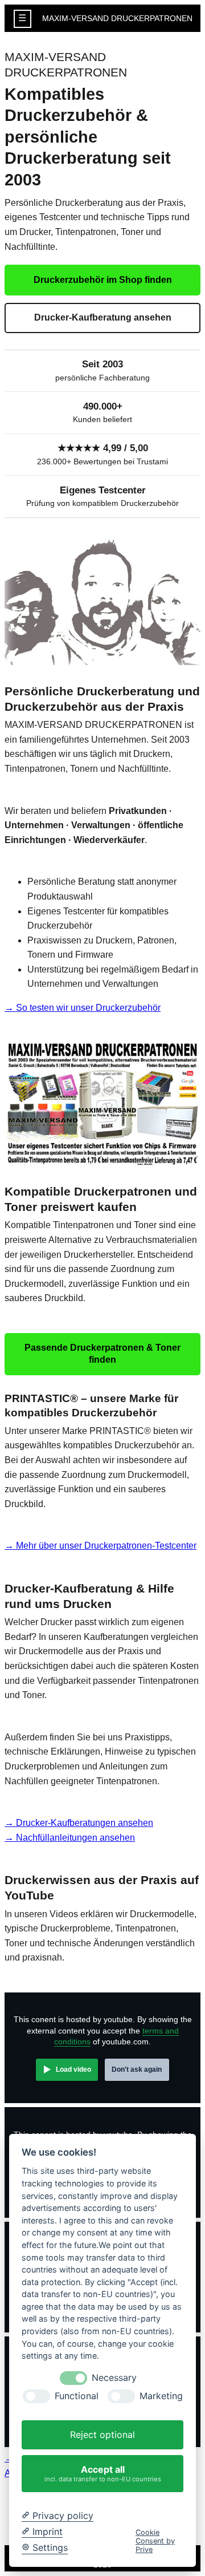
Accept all (103, 2473)
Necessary (114, 2378)
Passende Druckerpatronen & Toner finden (102, 1354)
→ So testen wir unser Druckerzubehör (83, 1008)
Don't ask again (137, 2069)
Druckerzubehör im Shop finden (103, 280)
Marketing (161, 2396)
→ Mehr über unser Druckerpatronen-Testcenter (101, 1546)
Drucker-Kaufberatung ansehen (103, 317)
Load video (73, 2069)
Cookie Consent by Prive (155, 2541)
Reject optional (102, 2435)
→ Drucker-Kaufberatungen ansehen (79, 1823)
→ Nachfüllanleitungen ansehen (70, 1838)
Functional (77, 2396)
